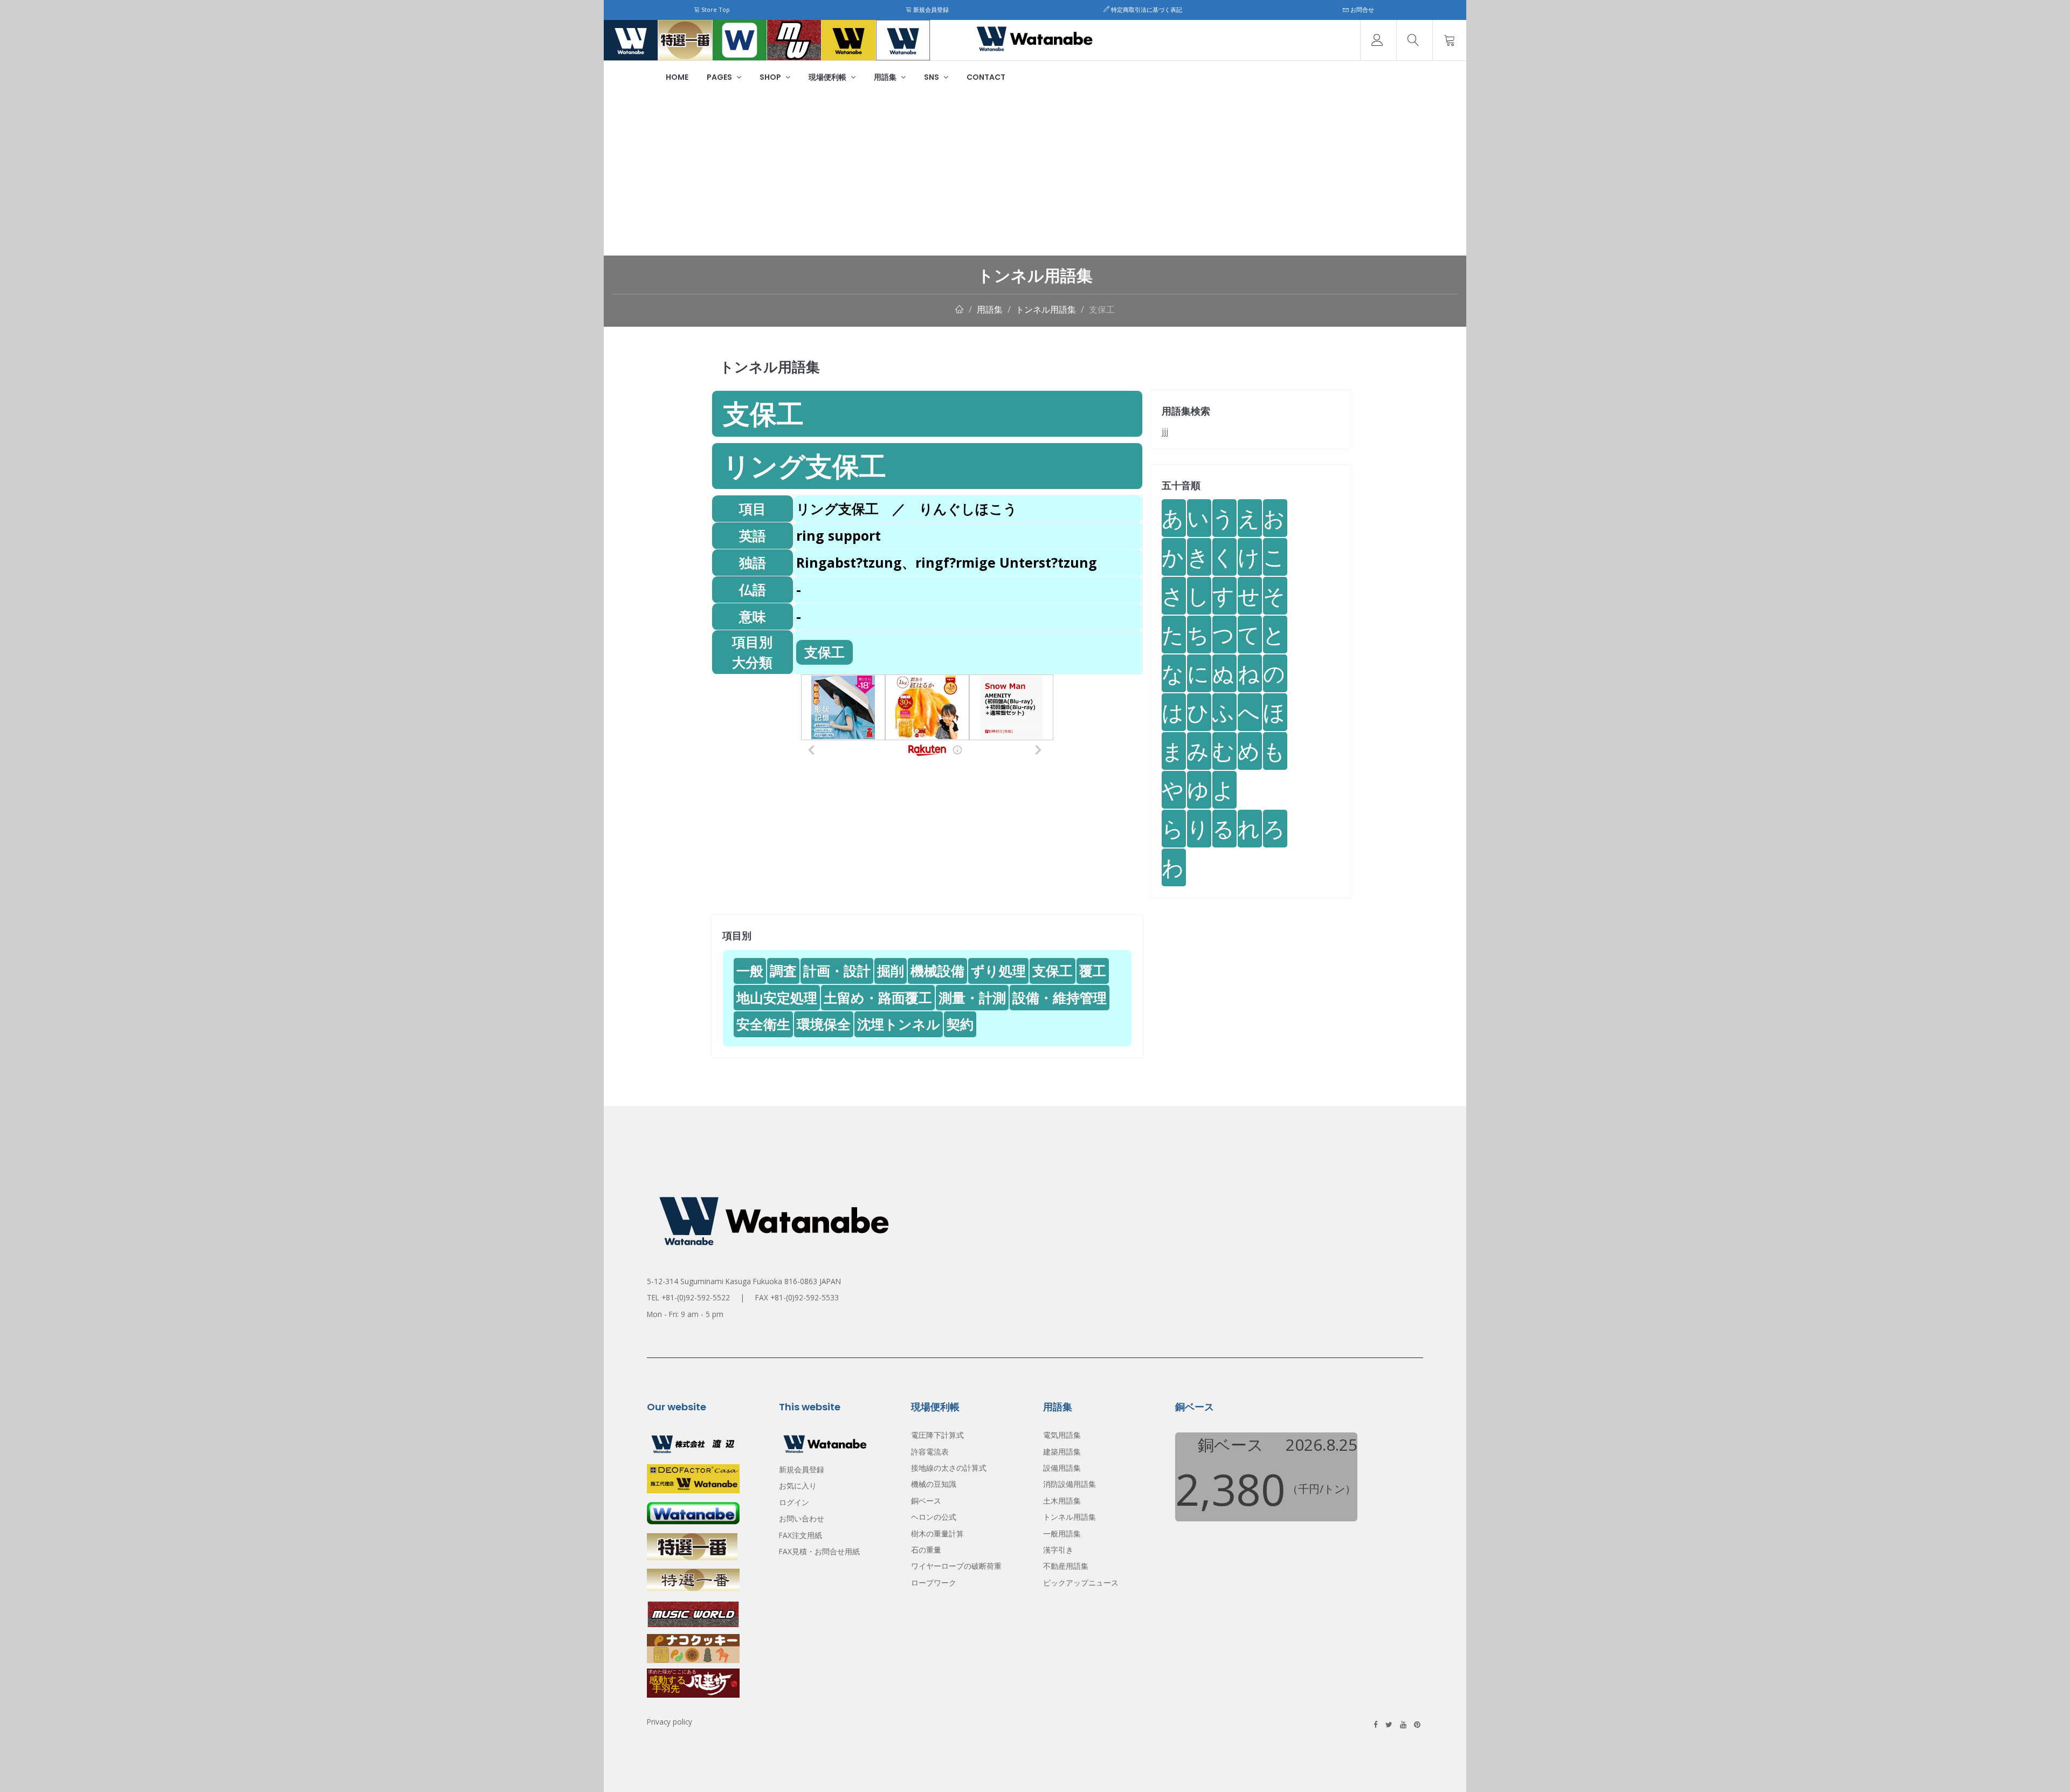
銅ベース (926, 1501)
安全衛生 (763, 1024)
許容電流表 (930, 1452)
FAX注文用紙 (801, 1535)
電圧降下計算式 (937, 1435)
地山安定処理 (777, 997)
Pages (720, 77)
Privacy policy (670, 1722)
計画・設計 (837, 970)
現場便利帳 (828, 77)
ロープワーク (934, 1583)
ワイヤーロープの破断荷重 (956, 1566)
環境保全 (824, 1024)
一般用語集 (1062, 1533)
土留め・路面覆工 (878, 997)
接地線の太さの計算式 (949, 1468)
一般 (750, 970)
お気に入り (798, 1486)
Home (677, 77)
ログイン (794, 1502)
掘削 (891, 970)
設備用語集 (1062, 1468)
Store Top (715, 9)
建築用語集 (1062, 1452)
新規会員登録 (930, 9)
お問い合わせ (802, 1518)
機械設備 (937, 970)
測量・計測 (972, 997)
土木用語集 (1062, 1501)
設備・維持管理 (1060, 997)
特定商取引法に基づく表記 (1146, 9)
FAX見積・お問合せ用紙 (819, 1551)
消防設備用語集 (1069, 1484)
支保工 (1102, 309)
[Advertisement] (1035, 175)
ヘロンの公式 (934, 1517)
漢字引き (1058, 1550)
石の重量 (926, 1550)
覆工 (1093, 970)
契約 (960, 1024)
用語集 (886, 77)
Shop (771, 77)
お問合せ (1361, 9)
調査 (783, 970)
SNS (932, 77)
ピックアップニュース (1081, 1583)
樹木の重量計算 (937, 1533)
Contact (986, 77)
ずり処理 (998, 970)
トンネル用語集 (1046, 309)
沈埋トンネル (899, 1024)
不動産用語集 (1066, 1566)
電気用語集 (1062, 1435)
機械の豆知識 (934, 1484)
